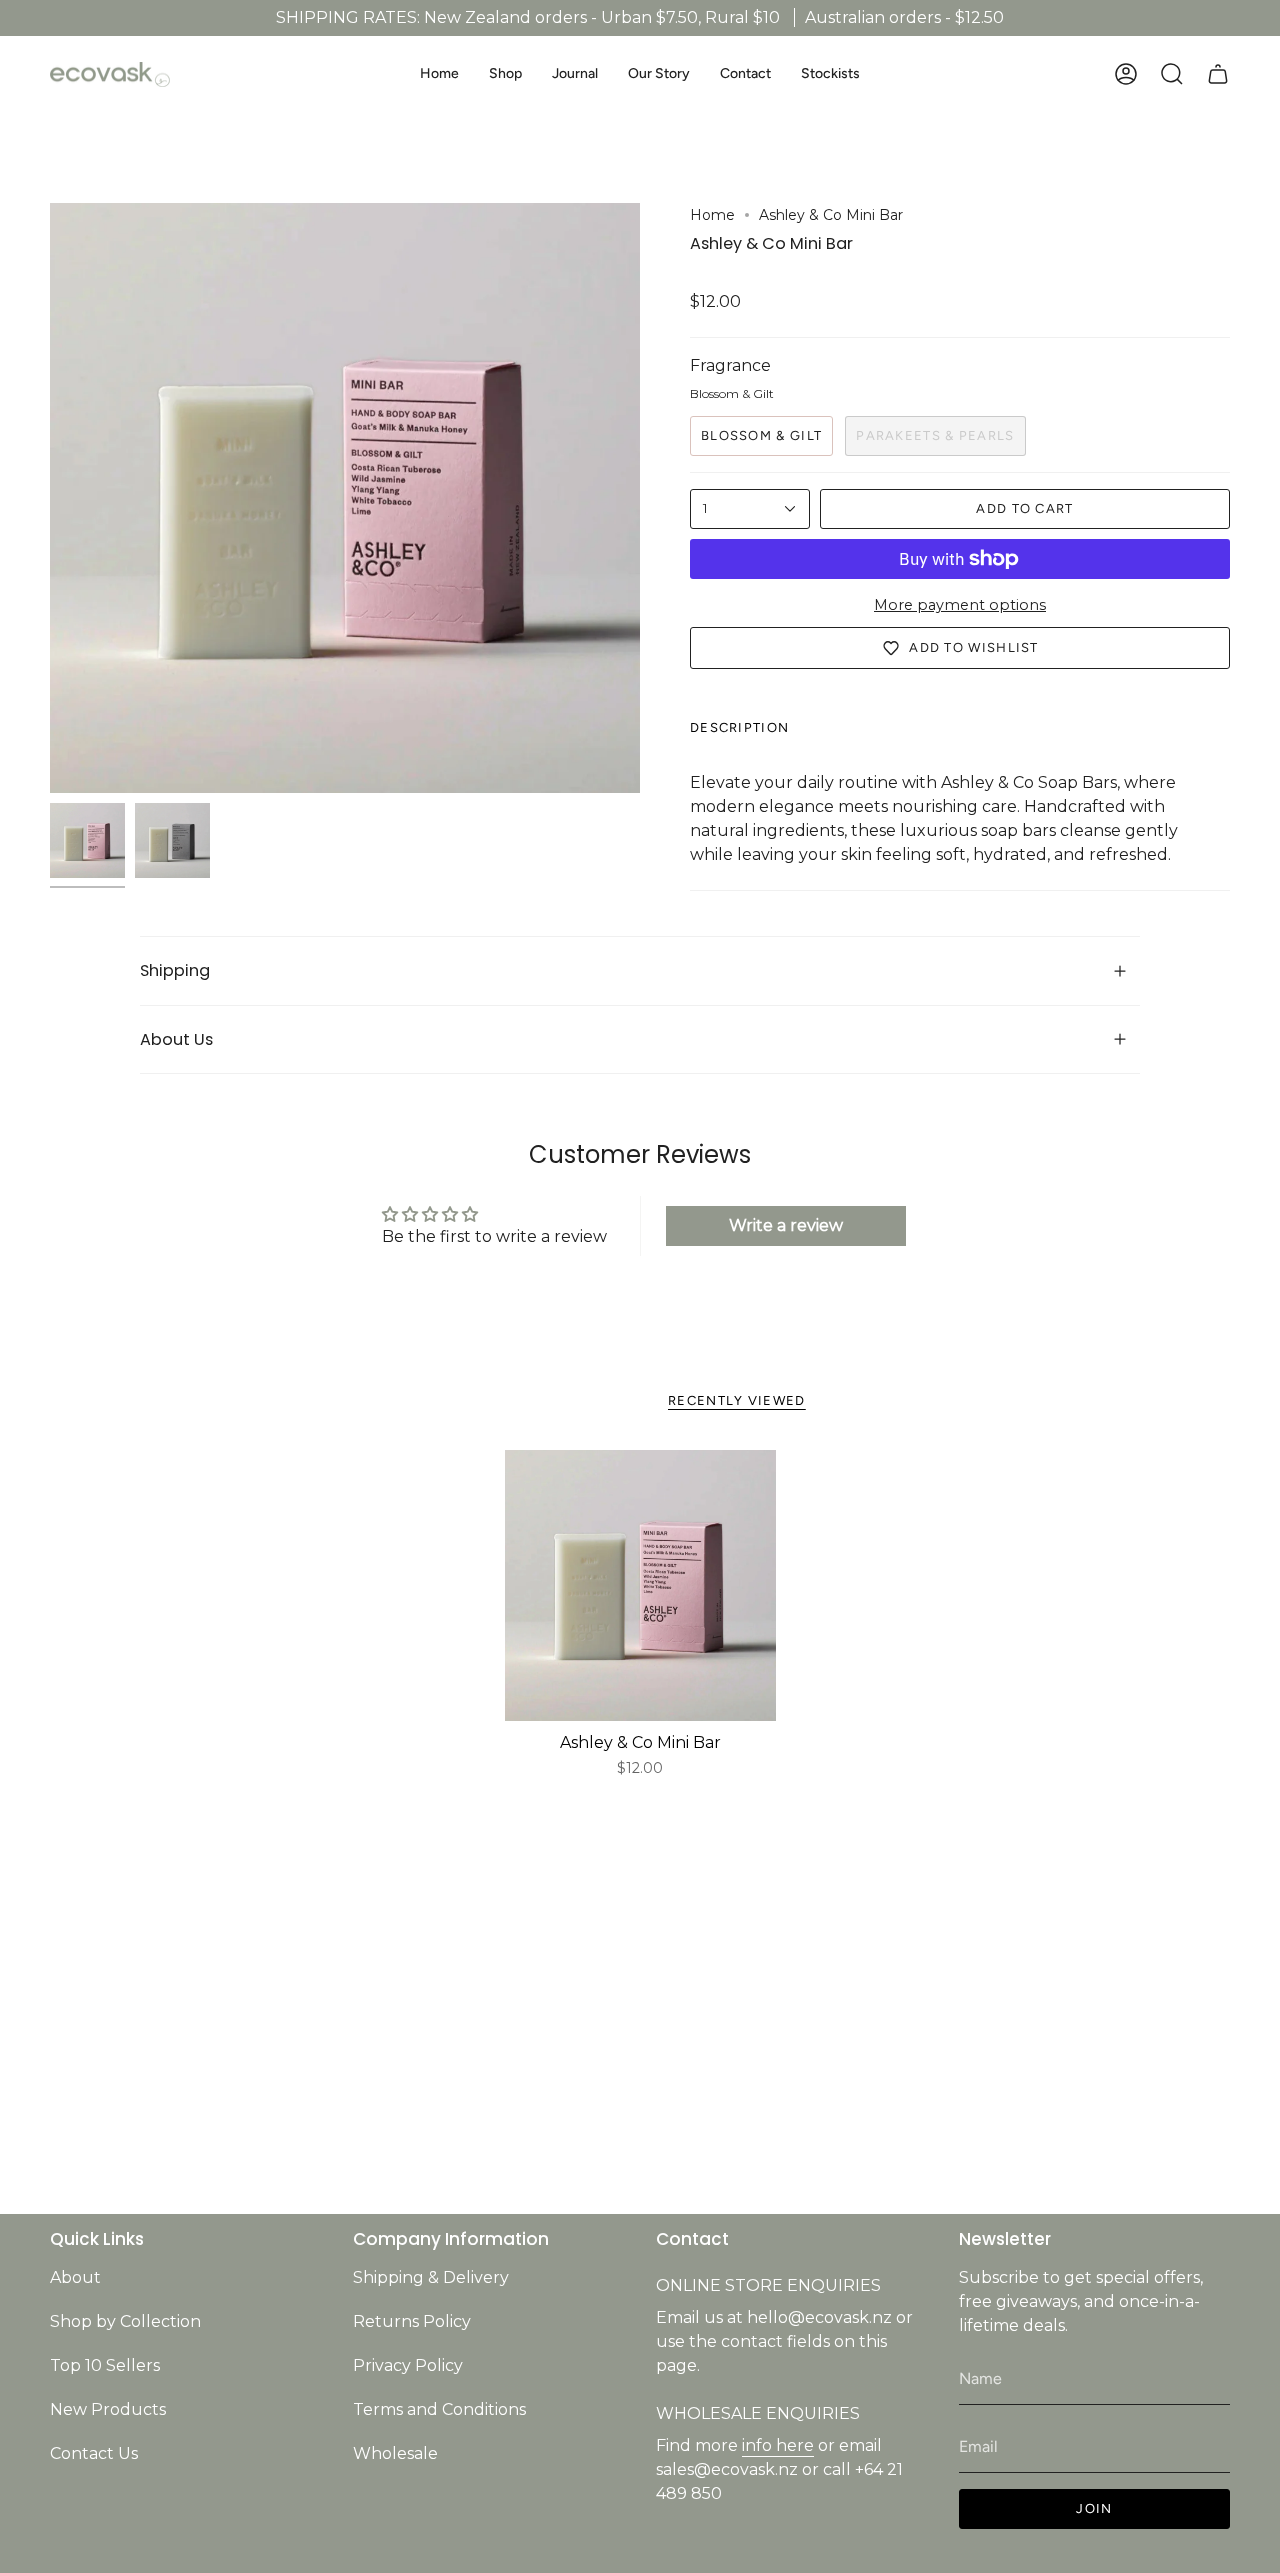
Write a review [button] (786, 1225)
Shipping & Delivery (431, 2277)
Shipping (175, 970)
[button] (505, 74)
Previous (50, 498)
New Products (108, 2409)
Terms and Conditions (439, 2409)
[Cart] (1218, 74)
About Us (176, 1039)
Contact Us (94, 2453)
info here (778, 2445)
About (75, 2277)
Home (712, 215)
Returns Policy (412, 2321)
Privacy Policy (408, 2365)
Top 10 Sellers (105, 2365)
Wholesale (395, 2453)
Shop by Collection (125, 2321)
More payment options (960, 605)
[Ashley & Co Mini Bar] (640, 1585)
